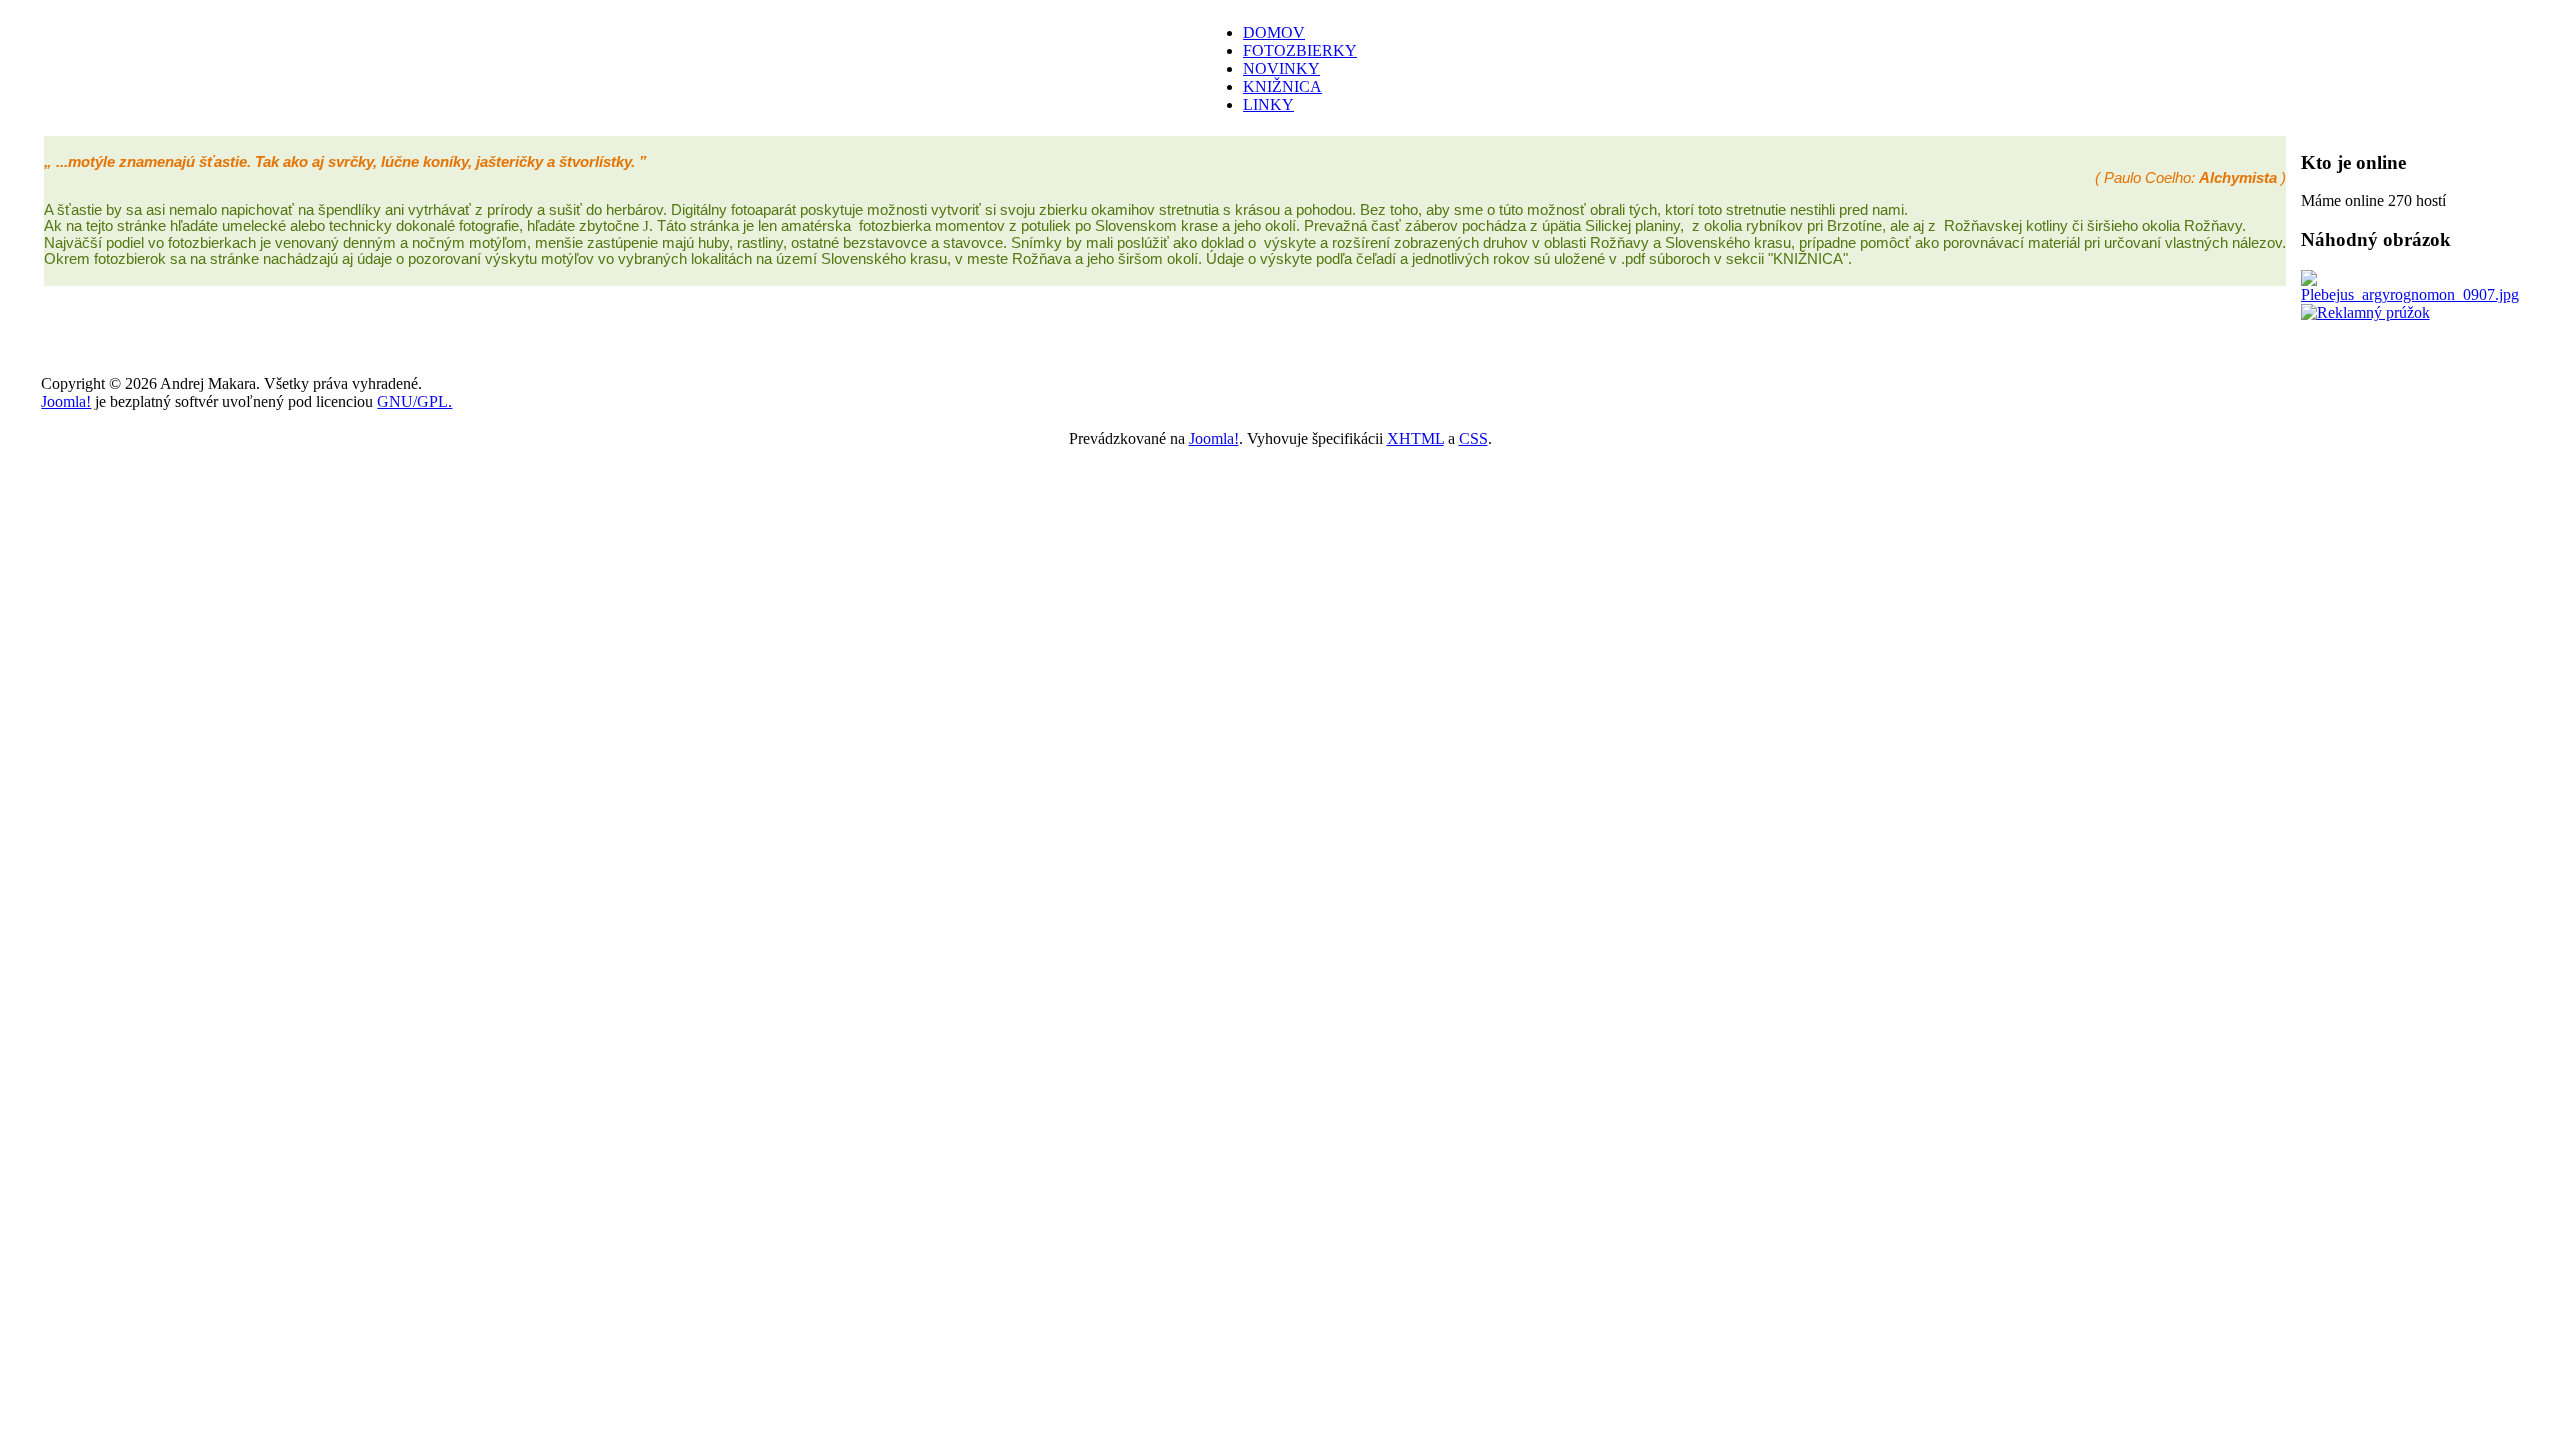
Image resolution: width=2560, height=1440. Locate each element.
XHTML (1415, 438)
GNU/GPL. (414, 401)
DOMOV (1274, 32)
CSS (1473, 438)
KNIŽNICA (1282, 86)
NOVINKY (1281, 68)
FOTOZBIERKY (1300, 50)
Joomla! (66, 401)
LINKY (1268, 104)
